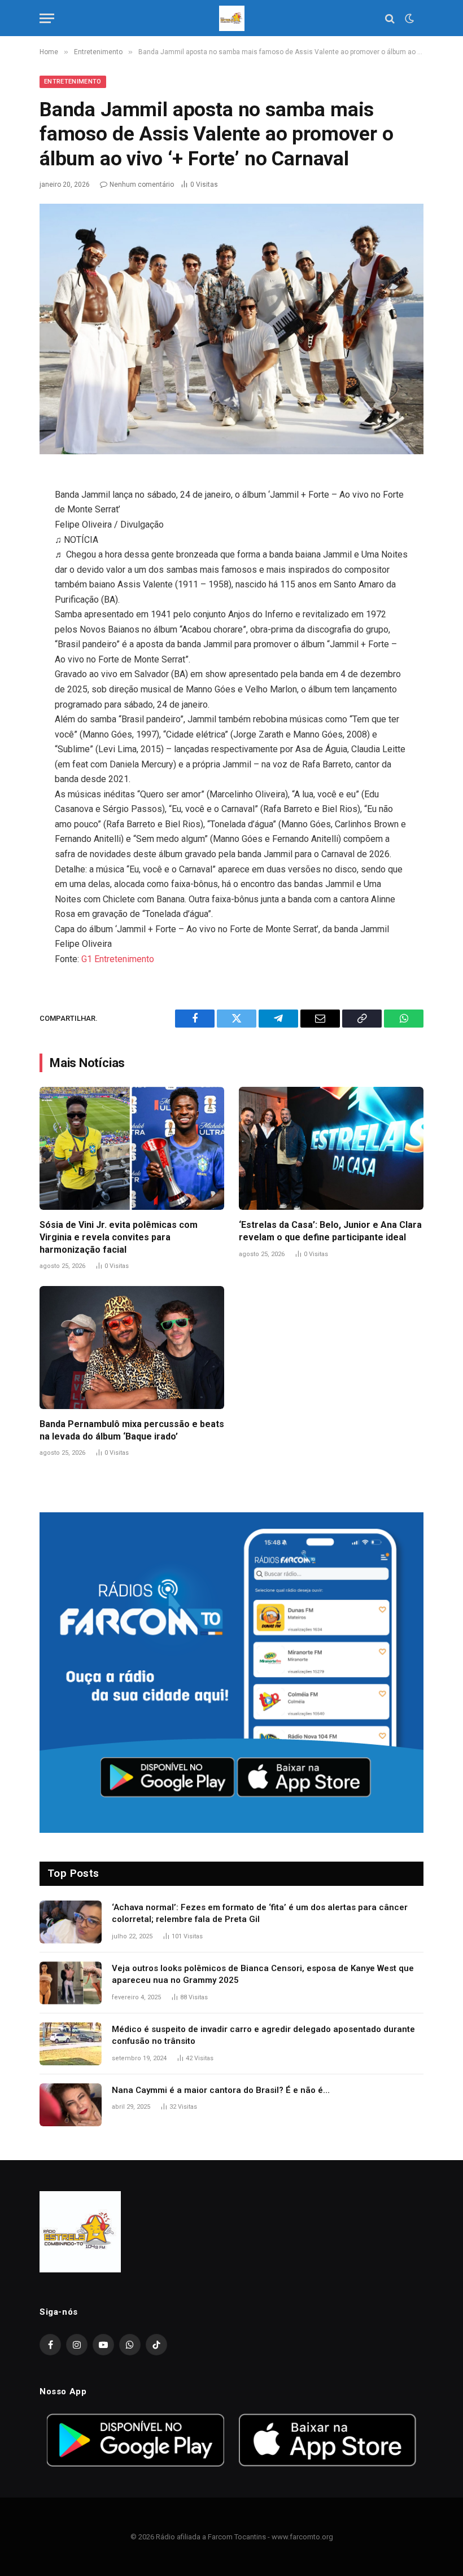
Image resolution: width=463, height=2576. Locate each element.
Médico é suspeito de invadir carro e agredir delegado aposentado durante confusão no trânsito (263, 2035)
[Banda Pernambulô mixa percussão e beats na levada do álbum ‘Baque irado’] (132, 1348)
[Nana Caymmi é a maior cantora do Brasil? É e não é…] (71, 2105)
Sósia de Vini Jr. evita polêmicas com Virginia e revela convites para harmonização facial (119, 1237)
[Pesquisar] (390, 18)
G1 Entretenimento (118, 959)
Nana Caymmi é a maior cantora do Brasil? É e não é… (221, 2090)
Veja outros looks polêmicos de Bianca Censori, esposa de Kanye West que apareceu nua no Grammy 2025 (263, 1974)
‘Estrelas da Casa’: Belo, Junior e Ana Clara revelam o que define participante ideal (330, 1231)
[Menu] (47, 18)
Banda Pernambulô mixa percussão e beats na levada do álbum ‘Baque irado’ (132, 1430)
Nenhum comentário (142, 185)
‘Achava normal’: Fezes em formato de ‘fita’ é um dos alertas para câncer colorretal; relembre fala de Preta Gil (260, 1913)
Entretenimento (73, 82)
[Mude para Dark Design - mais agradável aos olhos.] (408, 19)
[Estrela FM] (232, 18)
